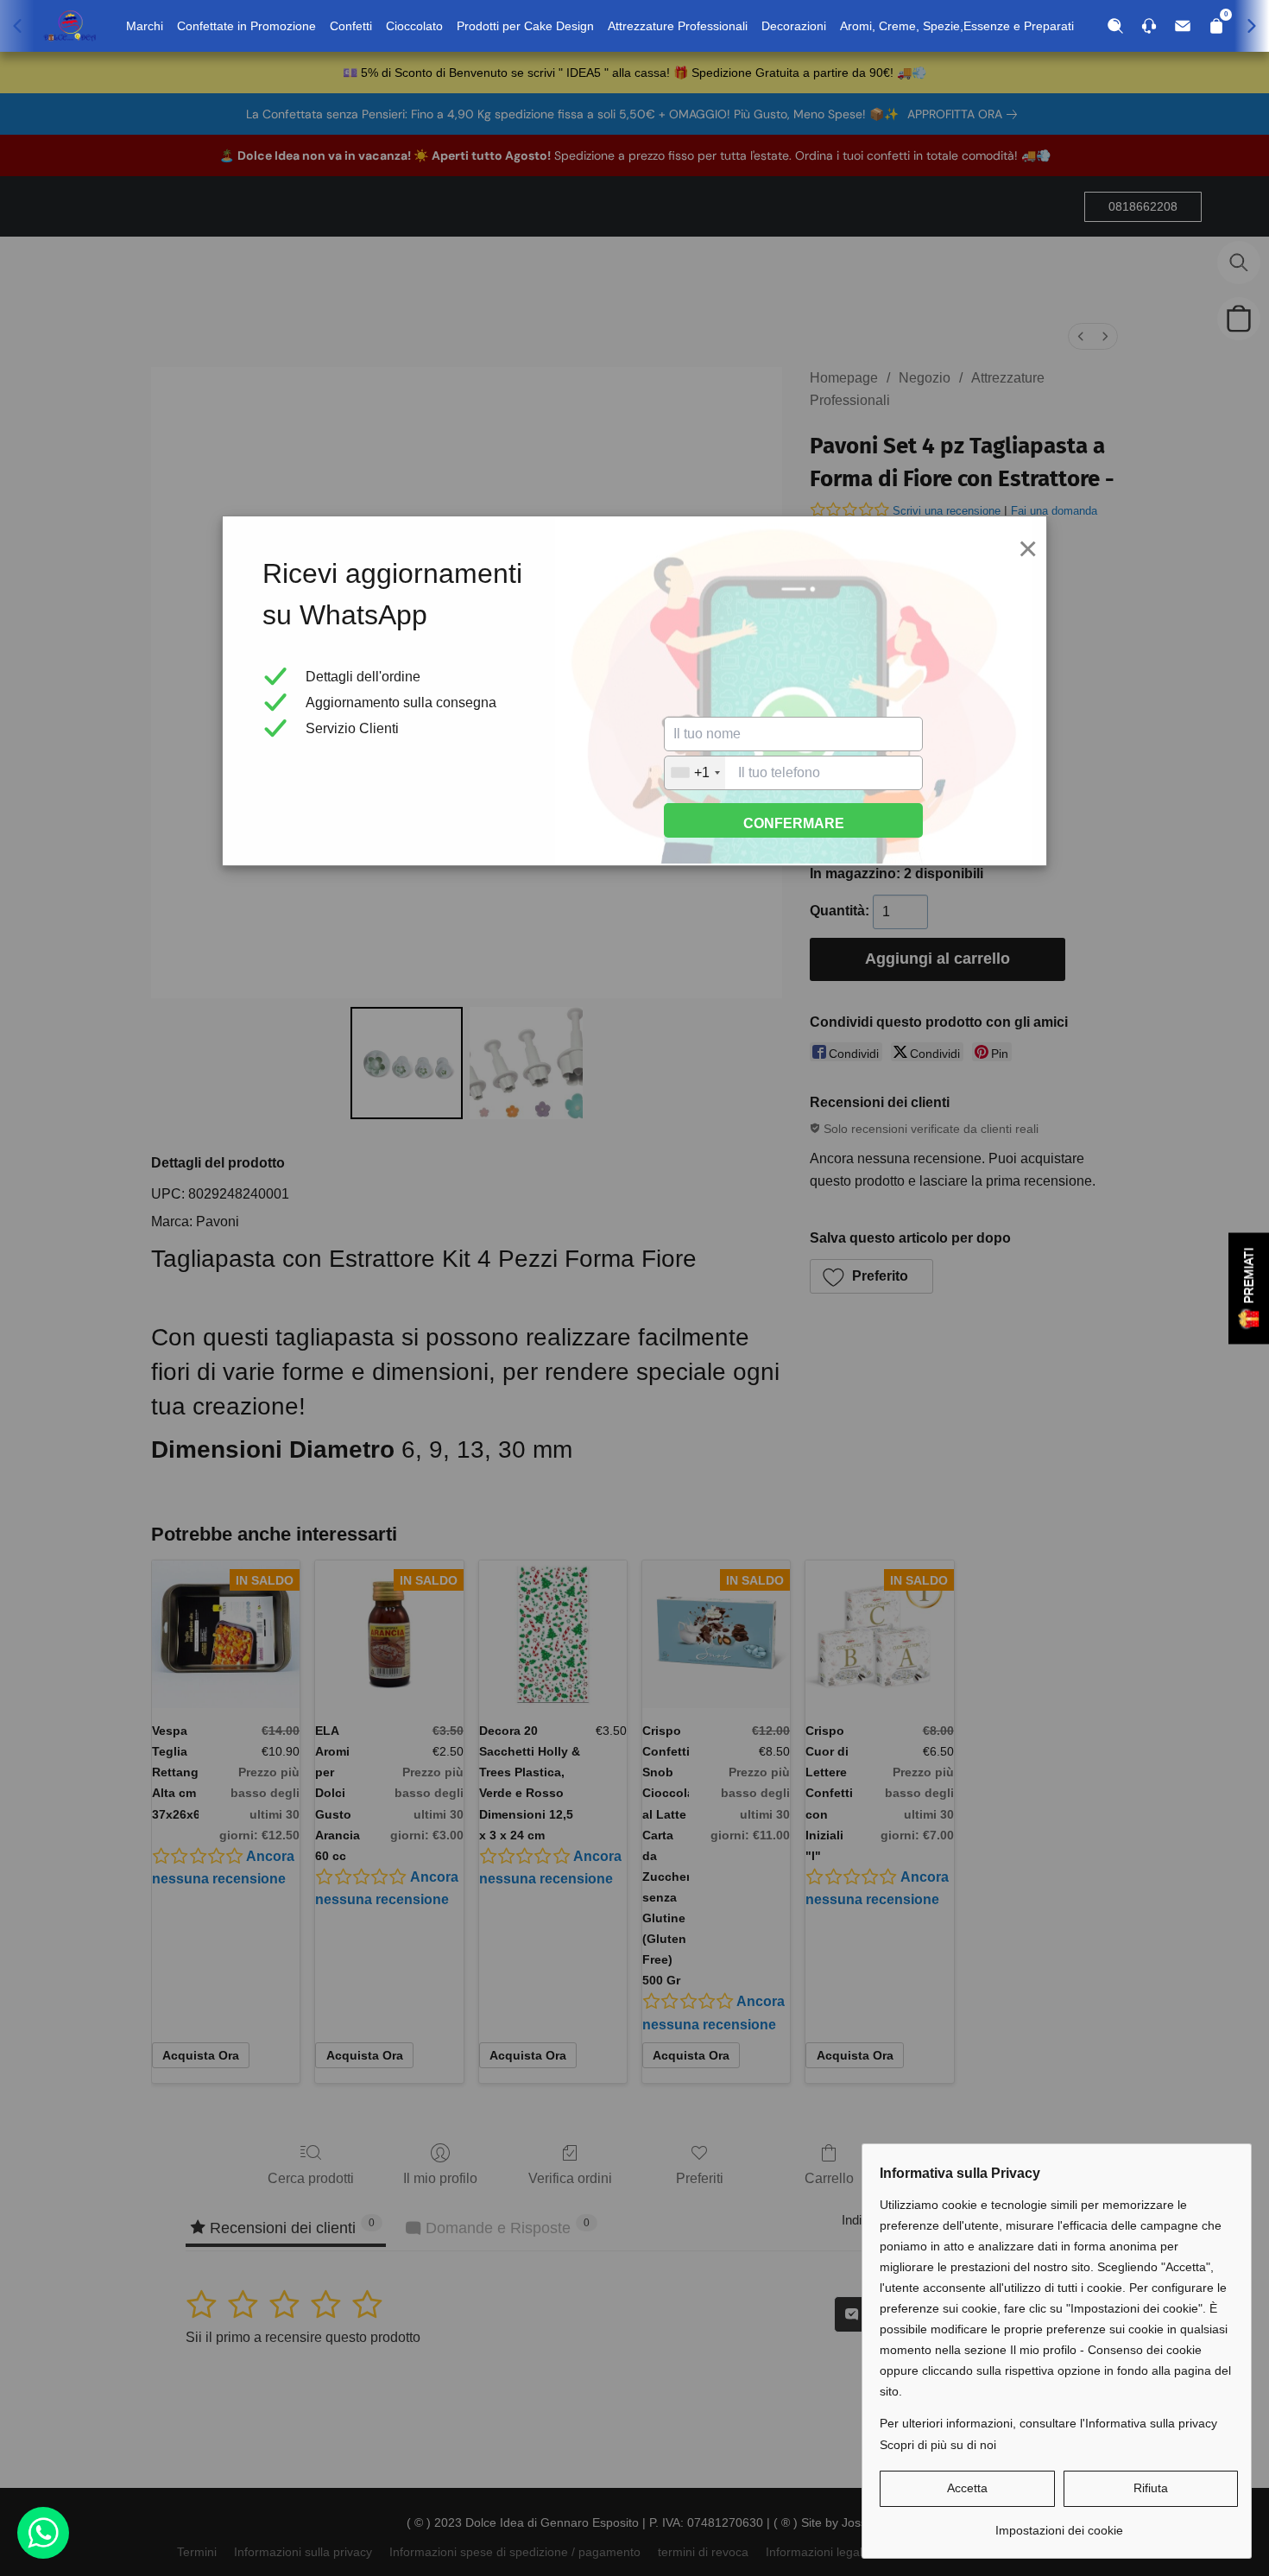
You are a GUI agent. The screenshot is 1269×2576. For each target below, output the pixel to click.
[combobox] (695, 773)
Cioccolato (414, 26)
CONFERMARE (794, 823)
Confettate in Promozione (246, 26)
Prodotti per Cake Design (525, 26)
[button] (967, 2489)
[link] (1059, 2524)
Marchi (145, 26)
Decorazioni (794, 26)
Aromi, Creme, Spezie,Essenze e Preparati (957, 26)
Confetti (351, 26)
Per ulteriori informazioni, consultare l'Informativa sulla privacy (1048, 2423)
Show (1249, 1288)
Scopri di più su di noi (938, 2445)
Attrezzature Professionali (678, 26)
